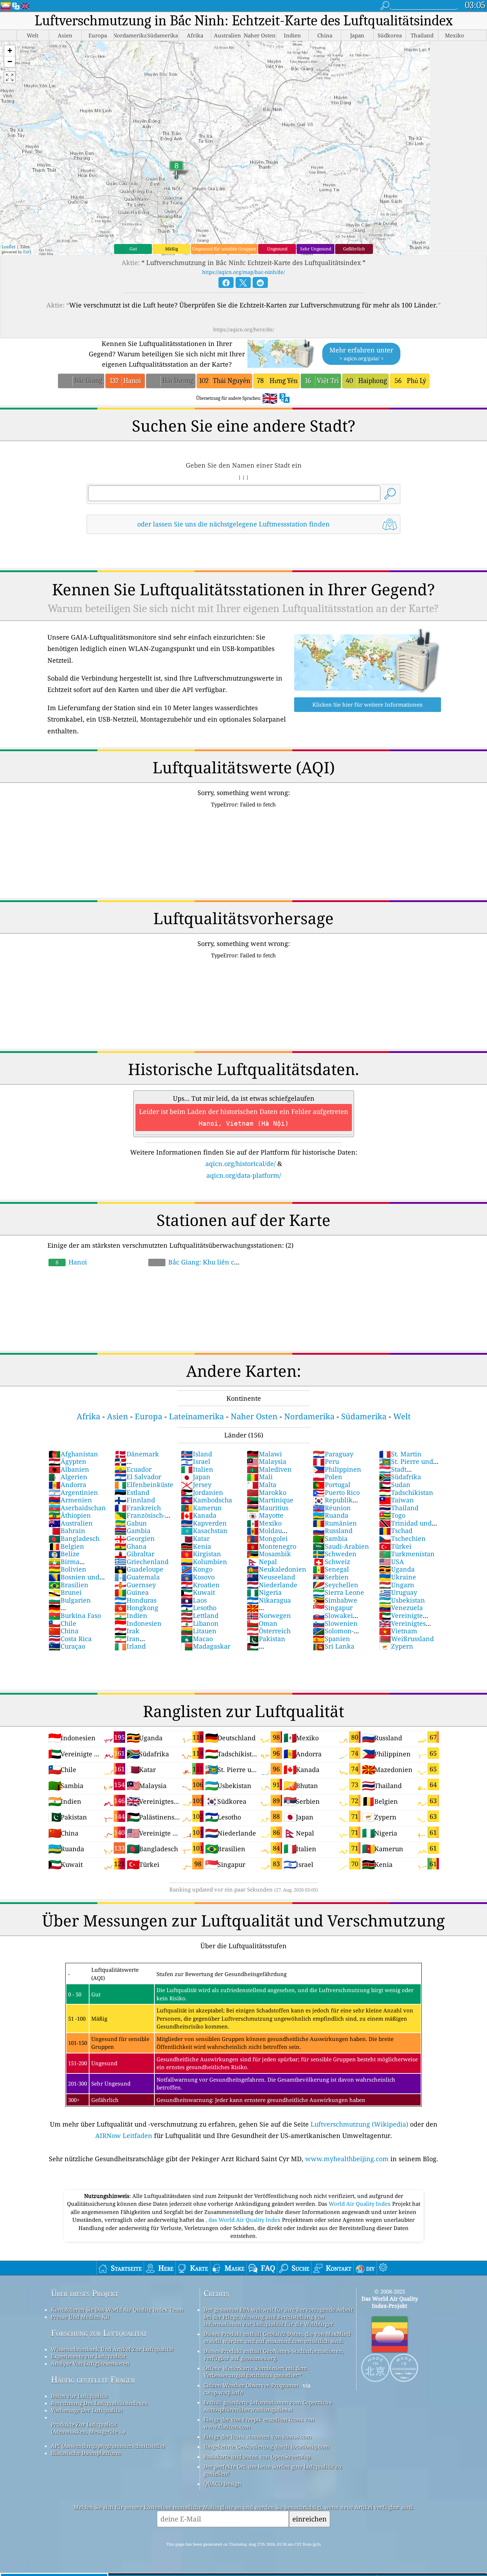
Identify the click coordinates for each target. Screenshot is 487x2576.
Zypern (396, 1646)
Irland (130, 1646)
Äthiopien (70, 1515)
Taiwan (396, 1500)
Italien (197, 1469)
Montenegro (271, 1546)
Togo (392, 1515)
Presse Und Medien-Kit (80, 2317)
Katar (195, 1538)
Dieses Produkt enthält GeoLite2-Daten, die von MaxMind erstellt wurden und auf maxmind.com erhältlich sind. (277, 2337)
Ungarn (397, 1585)
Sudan (395, 1485)
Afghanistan (73, 1454)
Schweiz (331, 1562)
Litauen (199, 1631)
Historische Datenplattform (86, 2453)
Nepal (262, 1562)
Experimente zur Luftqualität (88, 2356)
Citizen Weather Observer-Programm (251, 2385)
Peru (326, 1461)
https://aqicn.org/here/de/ (244, 329)
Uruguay (398, 1592)
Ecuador (133, 1469)
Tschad (396, 1531)
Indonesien (138, 1623)
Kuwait (198, 1592)
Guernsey (135, 1585)
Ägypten (67, 1461)
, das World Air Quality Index (244, 2220)
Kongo (197, 1569)
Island (196, 1454)
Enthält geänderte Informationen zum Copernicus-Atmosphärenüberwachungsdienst (268, 2406)
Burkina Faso (75, 1615)
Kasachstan (204, 1531)
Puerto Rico (336, 1492)
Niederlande (272, 1585)
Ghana (130, 1546)
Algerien (68, 1477)
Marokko (266, 1492)
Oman (262, 1623)
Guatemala (137, 1577)
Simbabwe (335, 1600)
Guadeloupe (139, 1569)
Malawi (264, 1454)
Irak (127, 1631)
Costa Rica (70, 1639)
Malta (262, 1485)
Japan (196, 1477)
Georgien (135, 1538)
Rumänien (335, 1523)
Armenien (70, 1500)
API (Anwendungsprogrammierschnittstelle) (108, 2446)
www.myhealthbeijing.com (347, 2159)
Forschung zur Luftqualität (99, 2333)
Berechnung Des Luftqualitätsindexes (99, 2403)
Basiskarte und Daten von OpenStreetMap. (258, 2457)
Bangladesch (74, 1538)
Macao (197, 1639)
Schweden (335, 1554)
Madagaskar (206, 1646)
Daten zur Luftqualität (80, 2396)
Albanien (69, 1469)
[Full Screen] (10, 77)
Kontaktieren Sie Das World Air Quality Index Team (117, 2310)
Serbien (331, 1577)
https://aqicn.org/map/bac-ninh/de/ (243, 272)
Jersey (196, 1485)
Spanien (331, 1639)
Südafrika (400, 1477)
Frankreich (138, 1508)
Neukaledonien (276, 1569)
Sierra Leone (338, 1592)
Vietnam (398, 1631)
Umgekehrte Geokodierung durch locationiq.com (266, 2447)
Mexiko (264, 1523)
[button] (10, 51)
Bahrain (67, 1531)
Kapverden (204, 1523)
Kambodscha (206, 1500)
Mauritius (268, 1508)
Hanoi (71, 1262)
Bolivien (67, 1569)
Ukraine (398, 1577)
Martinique (270, 1500)
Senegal (331, 1569)
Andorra (67, 1485)
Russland (333, 1531)
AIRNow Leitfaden (124, 2135)
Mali (260, 1477)
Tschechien (402, 1538)
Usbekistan (402, 1600)
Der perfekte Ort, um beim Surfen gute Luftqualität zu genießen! (273, 2470)
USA (391, 1562)
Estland (132, 1492)
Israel (196, 1461)
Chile (62, 1623)
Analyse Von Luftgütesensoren (90, 2363)
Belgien (66, 1546)
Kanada (199, 1515)
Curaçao (67, 1646)
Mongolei (267, 1538)
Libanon (200, 1623)
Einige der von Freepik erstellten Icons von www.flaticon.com (259, 2423)
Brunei (65, 1592)
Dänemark (137, 1454)
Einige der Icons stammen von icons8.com (257, 2437)
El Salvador (138, 1477)
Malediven (269, 1469)
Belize (64, 1554)
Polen (327, 1477)
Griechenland (142, 1562)
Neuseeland (271, 1577)
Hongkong (136, 1608)
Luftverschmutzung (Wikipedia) (359, 2124)
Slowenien (335, 1623)
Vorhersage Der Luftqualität (87, 2410)
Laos (194, 1600)
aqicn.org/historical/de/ (240, 1164)
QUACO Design (222, 2484)
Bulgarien (70, 1600)
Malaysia (266, 1461)
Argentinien (73, 1492)
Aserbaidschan (77, 1508)
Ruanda (330, 1515)
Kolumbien (204, 1562)
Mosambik (269, 1554)
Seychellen (335, 1585)
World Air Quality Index (360, 2204)
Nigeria (264, 1592)
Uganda (397, 1569)
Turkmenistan (407, 1554)
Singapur (333, 1608)
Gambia (132, 1531)
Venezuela (401, 1608)
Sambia (330, 1538)
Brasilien (68, 1585)
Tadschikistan (406, 1492)
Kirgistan (201, 1554)
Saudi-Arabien (341, 1546)
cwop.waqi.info (223, 2392)
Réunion (332, 1508)
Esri (27, 252)
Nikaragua (269, 1600)
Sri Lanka (334, 1646)
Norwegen (269, 1615)
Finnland (135, 1500)
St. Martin (400, 1454)
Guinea (132, 1592)
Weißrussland (406, 1639)
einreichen (309, 2519)
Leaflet (9, 247)
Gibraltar (134, 1554)
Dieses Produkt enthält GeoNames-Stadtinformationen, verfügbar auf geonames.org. (274, 2354)
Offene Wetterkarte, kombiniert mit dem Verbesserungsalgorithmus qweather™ (255, 2372)
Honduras (135, 1600)
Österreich (269, 1631)
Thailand (399, 1508)
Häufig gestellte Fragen (93, 2380)
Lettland (200, 1615)
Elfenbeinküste (144, 1485)
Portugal (332, 1485)
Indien (131, 1615)
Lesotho (199, 1608)
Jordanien (202, 1492)
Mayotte (265, 1515)
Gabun (131, 1523)
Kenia (196, 1546)
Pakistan (266, 1639)
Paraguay (333, 1454)
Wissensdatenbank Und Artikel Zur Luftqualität (112, 2349)
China (63, 1631)
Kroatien (200, 1585)
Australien (71, 1523)
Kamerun (201, 1508)
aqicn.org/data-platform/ (244, 1175)
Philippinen (337, 1469)
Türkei (395, 1546)
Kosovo (198, 1577)
